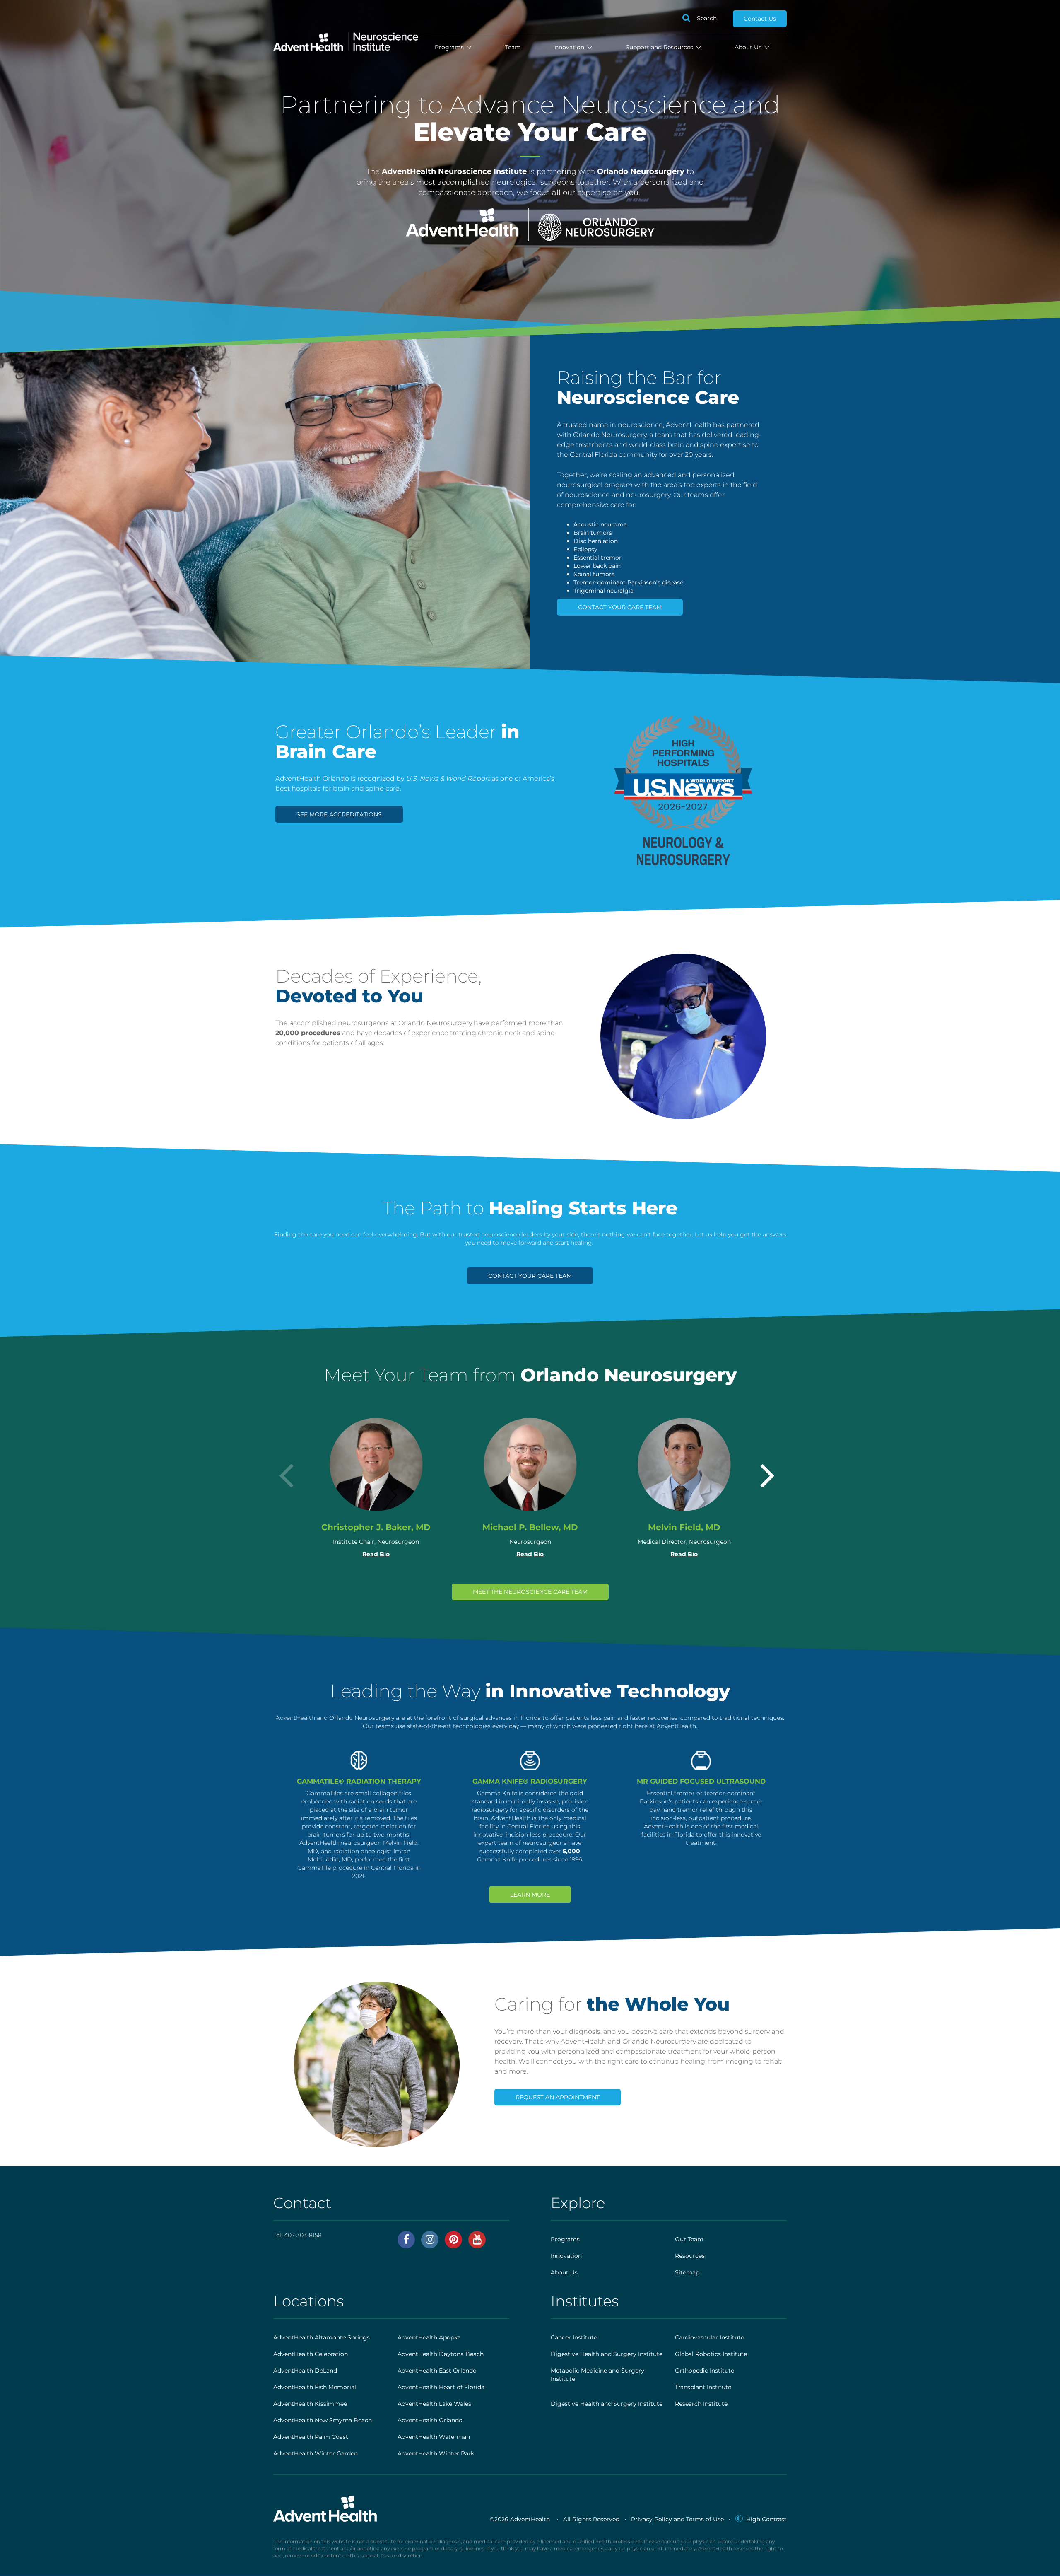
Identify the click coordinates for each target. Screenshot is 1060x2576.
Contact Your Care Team (620, 607)
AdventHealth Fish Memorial (315, 2387)
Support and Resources (660, 47)
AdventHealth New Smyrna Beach (323, 2420)
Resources (690, 2256)
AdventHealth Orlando (430, 2420)
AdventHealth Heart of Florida (441, 2387)
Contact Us (760, 19)
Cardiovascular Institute (709, 2337)
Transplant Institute (703, 2387)
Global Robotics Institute (711, 2354)
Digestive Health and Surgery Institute (607, 2354)
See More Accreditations (339, 814)
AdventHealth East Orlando (437, 2371)
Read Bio (376, 1554)
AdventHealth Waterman (434, 2437)
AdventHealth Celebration (311, 2354)
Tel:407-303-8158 (298, 2235)
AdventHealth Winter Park (436, 2453)
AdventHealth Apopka (429, 2337)
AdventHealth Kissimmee (310, 2404)
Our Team (689, 2239)
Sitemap (687, 2272)
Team (513, 47)
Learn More (530, 1895)
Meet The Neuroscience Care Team (530, 1592)
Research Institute (701, 2404)
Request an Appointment (558, 2097)
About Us (749, 47)
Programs (450, 47)
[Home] (346, 38)
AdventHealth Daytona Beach (441, 2354)
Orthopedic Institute (705, 2371)
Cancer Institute (574, 2337)
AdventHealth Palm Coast (311, 2437)
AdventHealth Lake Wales (434, 2404)
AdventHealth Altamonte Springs (322, 2337)
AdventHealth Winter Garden (316, 2453)
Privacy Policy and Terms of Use (677, 2519)
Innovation (570, 47)
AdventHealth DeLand (305, 2371)
